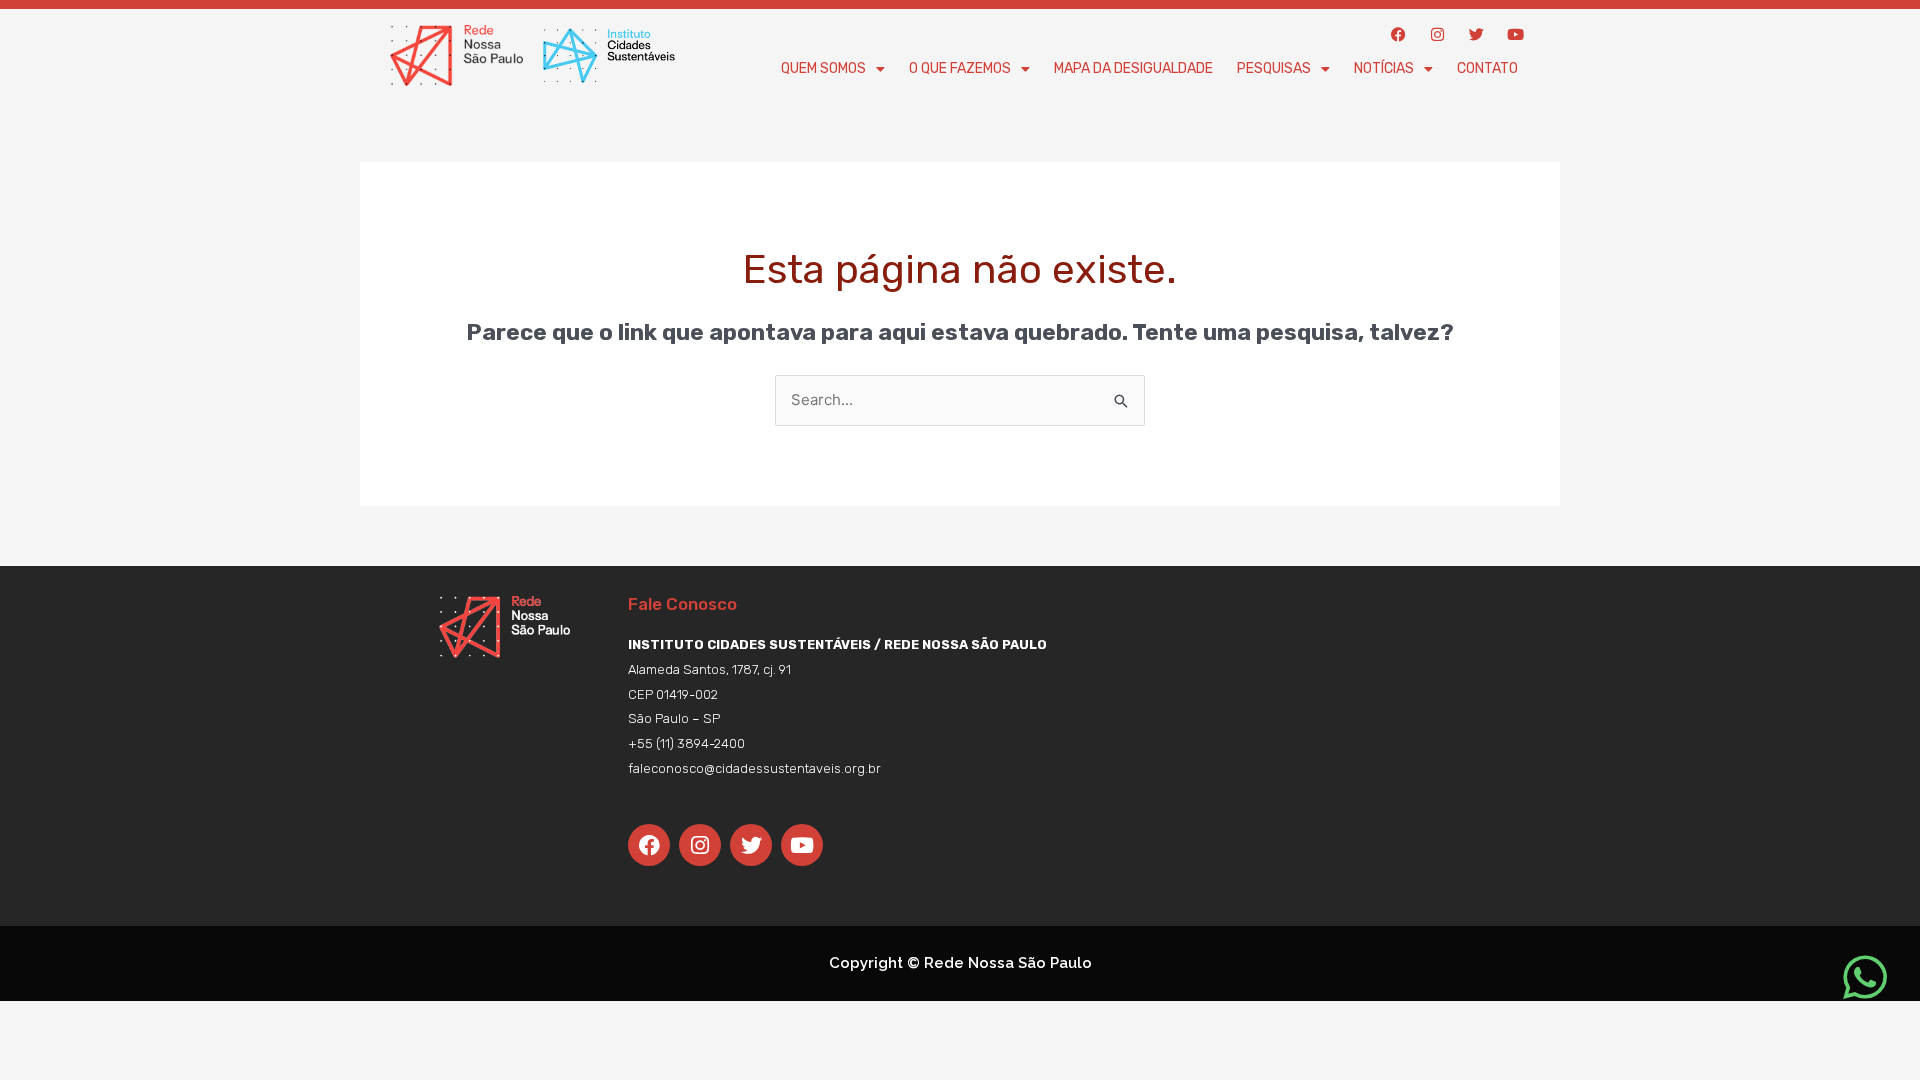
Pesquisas (1274, 68)
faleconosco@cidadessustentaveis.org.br (754, 768)
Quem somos (823, 68)
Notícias (1384, 68)
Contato (1487, 68)
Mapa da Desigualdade (1133, 68)
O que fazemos (960, 68)
